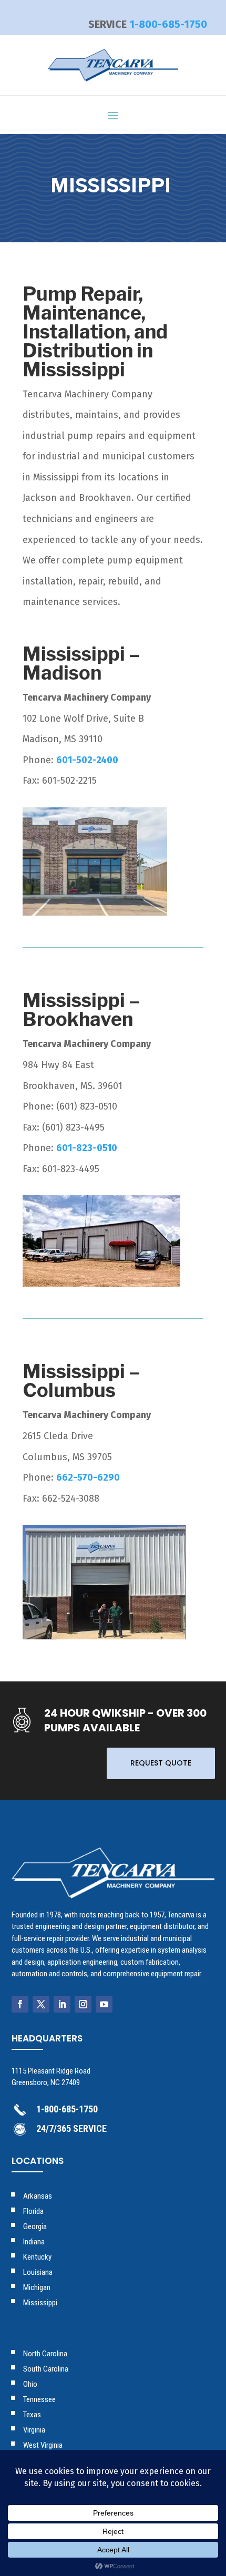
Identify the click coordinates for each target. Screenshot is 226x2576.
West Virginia (43, 2445)
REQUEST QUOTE (161, 1763)
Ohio (30, 2384)
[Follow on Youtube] (104, 2004)
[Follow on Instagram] (83, 2004)
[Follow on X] (41, 2004)
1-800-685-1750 (168, 24)
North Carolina (45, 2354)
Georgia (35, 2226)
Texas (32, 2415)
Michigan (37, 2287)
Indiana (34, 2242)
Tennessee (39, 2399)
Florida (33, 2211)
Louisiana (38, 2272)
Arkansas (38, 2196)
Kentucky (37, 2257)
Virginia (34, 2430)
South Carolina (46, 2369)
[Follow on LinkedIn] (62, 2004)
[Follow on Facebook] (20, 2004)
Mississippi (40, 2303)
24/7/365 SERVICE (71, 2128)
